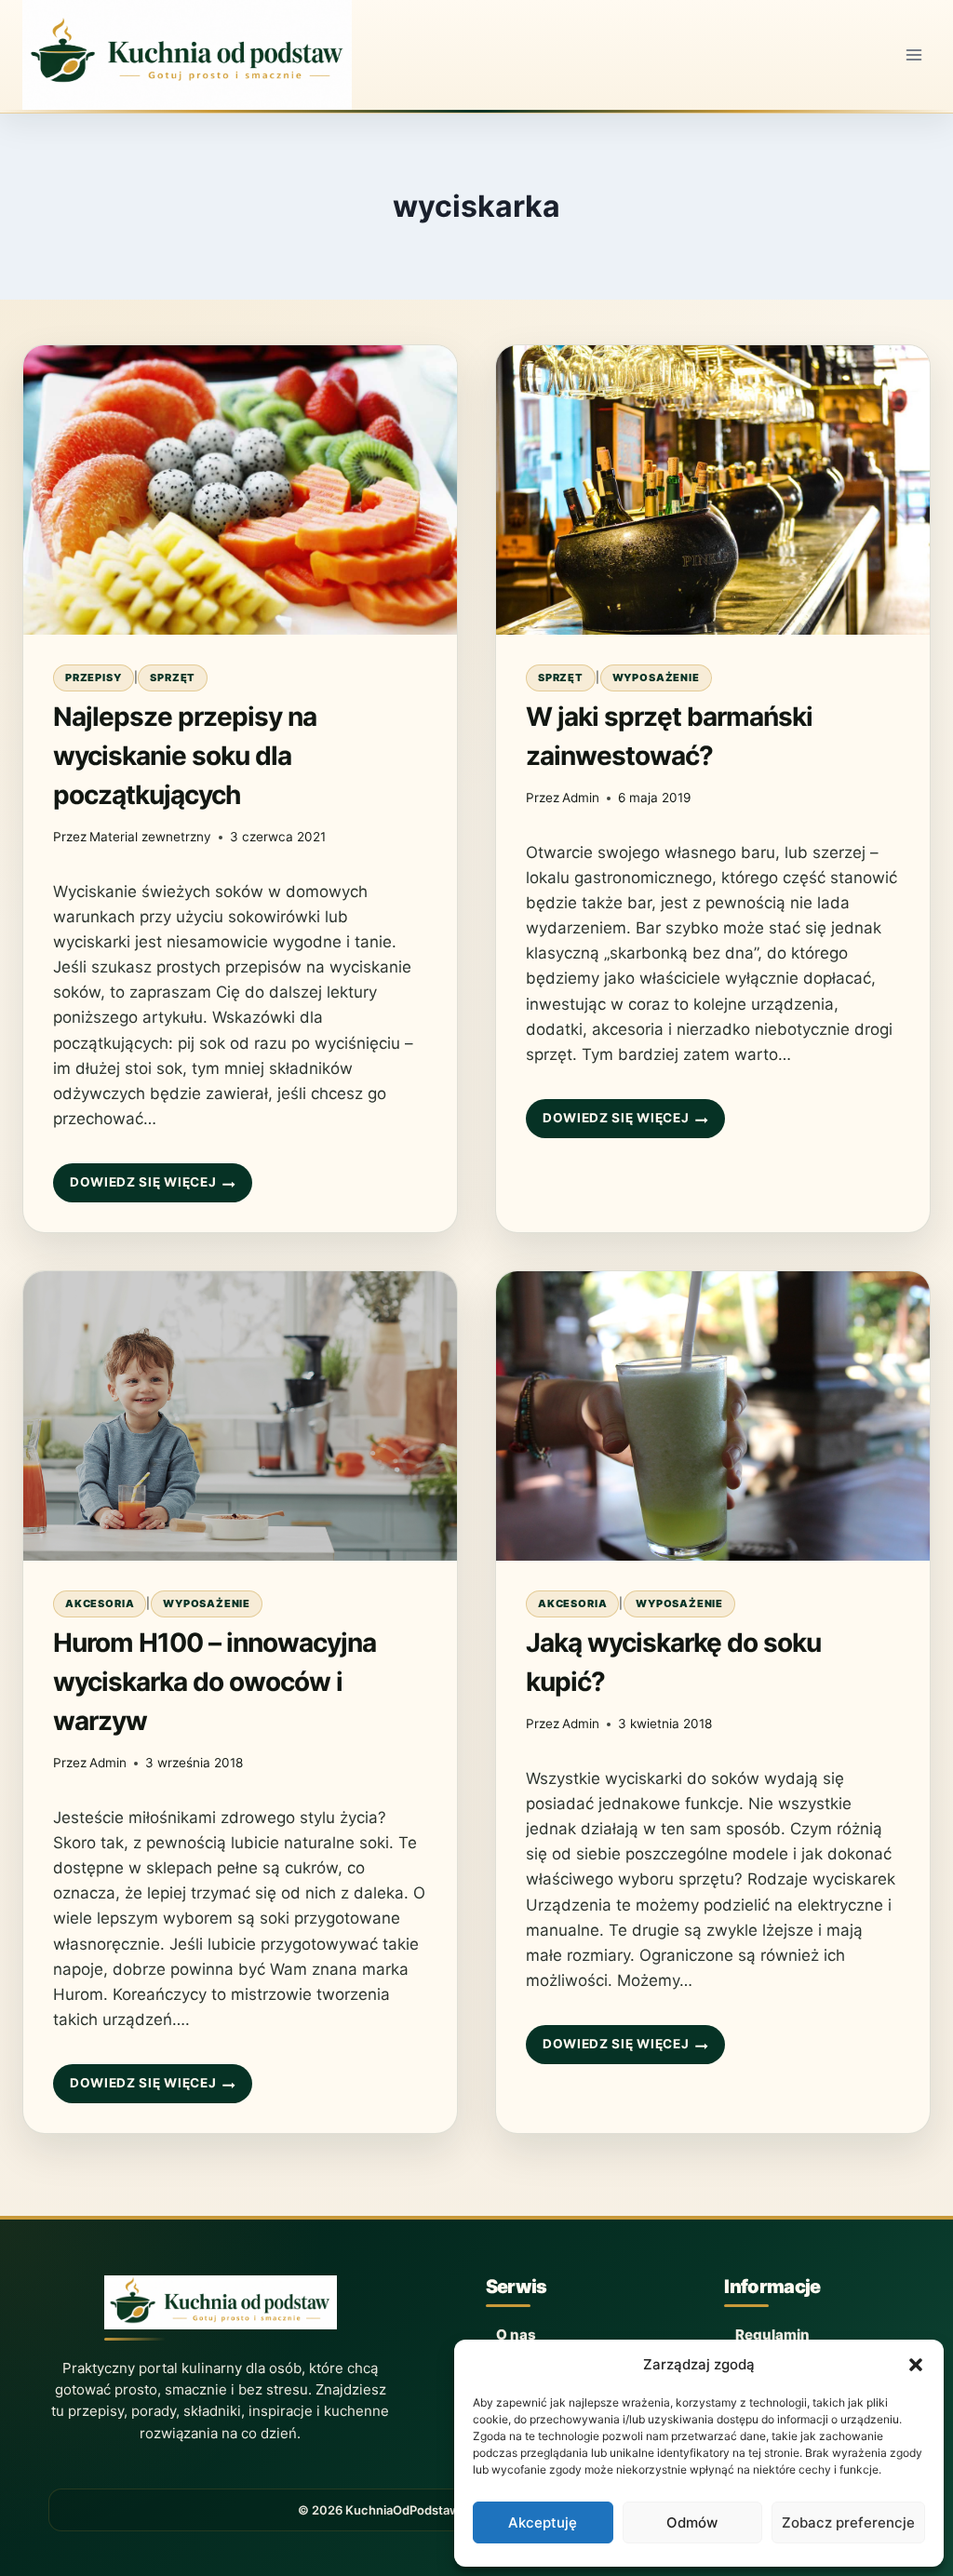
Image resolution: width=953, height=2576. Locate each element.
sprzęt (173, 678)
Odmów (692, 2522)
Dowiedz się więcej (142, 1188)
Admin (581, 798)
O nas (516, 2334)
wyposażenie (656, 678)
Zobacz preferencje (848, 2522)
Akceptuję (543, 2522)
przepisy (94, 678)
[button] (916, 2365)
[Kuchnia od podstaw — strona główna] (221, 2308)
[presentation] (240, 490)
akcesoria (100, 1603)
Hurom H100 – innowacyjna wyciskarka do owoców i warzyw (215, 1682)
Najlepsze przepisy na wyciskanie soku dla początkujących (185, 756)
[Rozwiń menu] (913, 54)
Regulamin (772, 2334)
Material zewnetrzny (150, 837)
